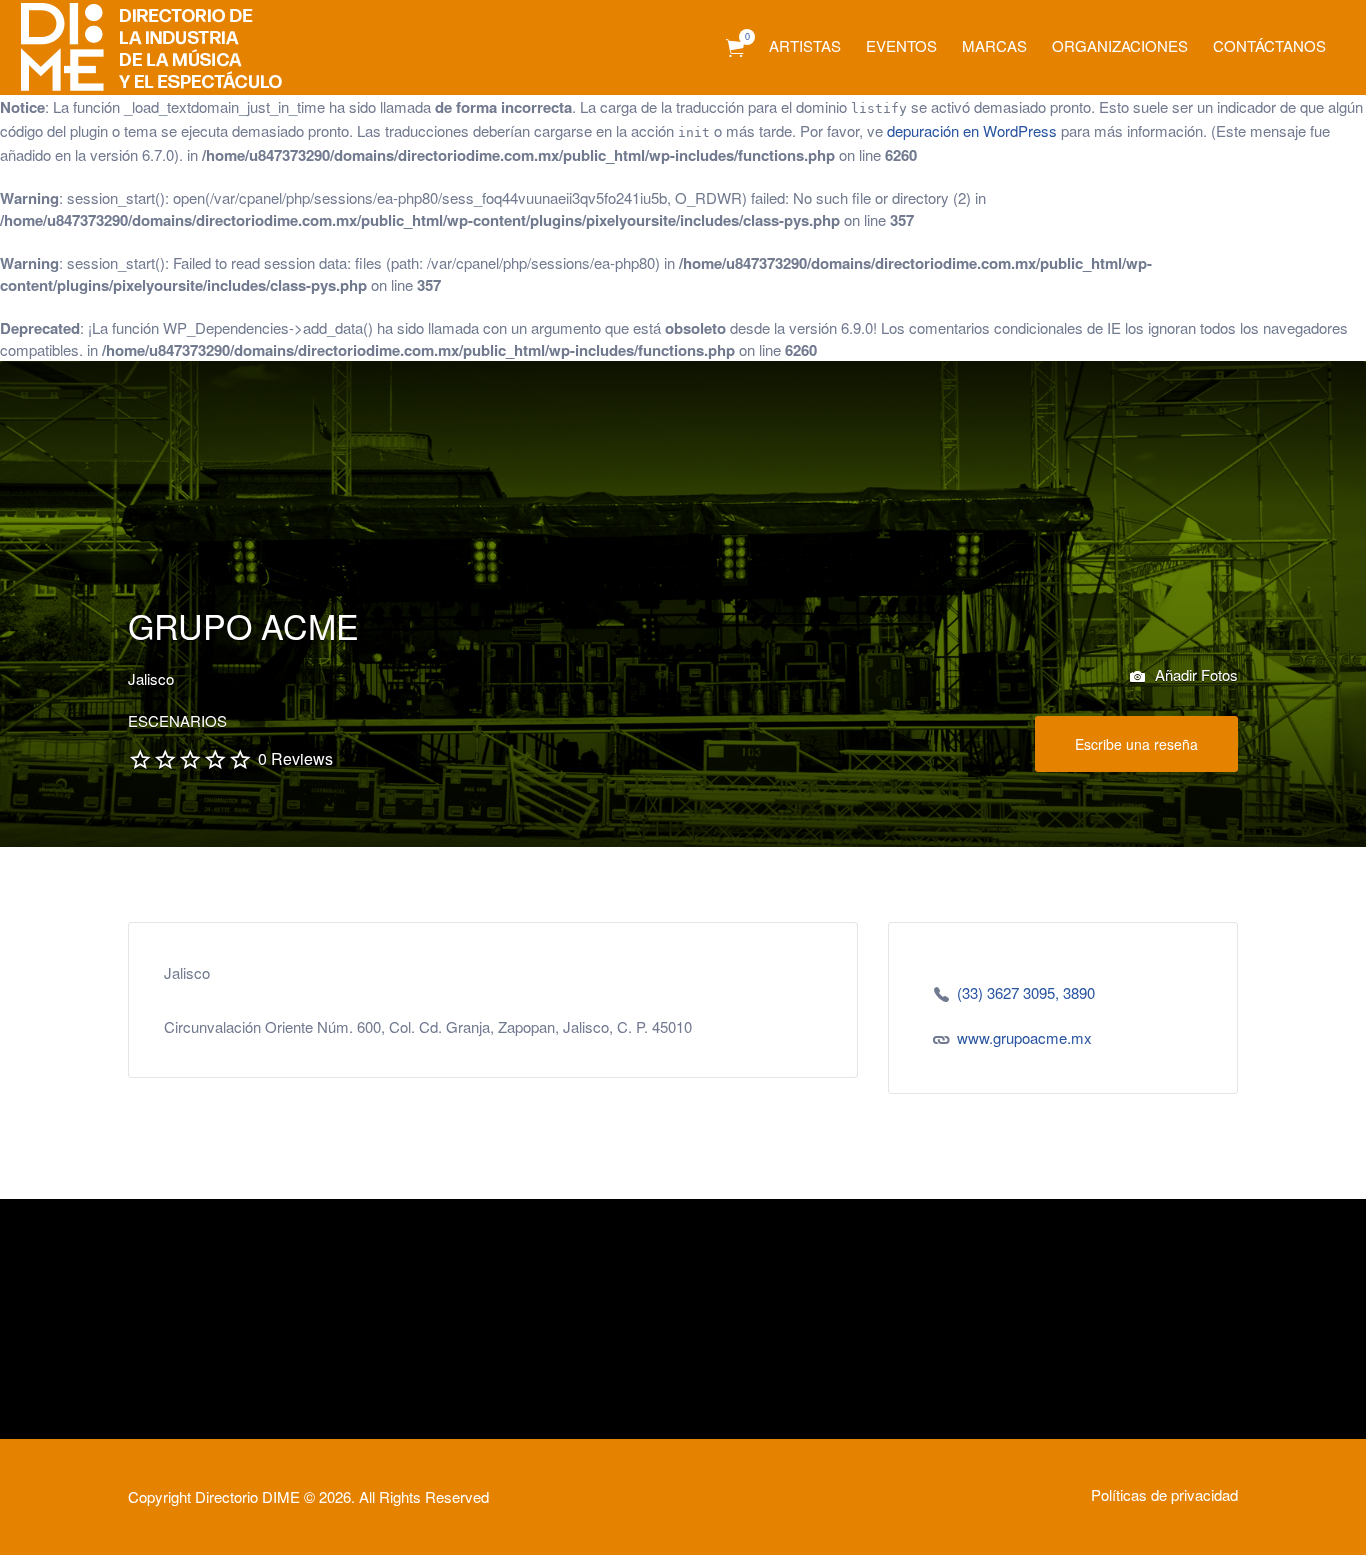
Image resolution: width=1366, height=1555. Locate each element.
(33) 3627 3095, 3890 (1026, 992)
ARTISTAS (805, 45)
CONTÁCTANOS (1269, 45)
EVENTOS (901, 45)
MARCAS (994, 45)
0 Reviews (295, 758)
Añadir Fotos (1194, 674)
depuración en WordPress (972, 130)
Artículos (735, 48)
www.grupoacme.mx (1024, 1037)
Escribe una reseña (1136, 744)
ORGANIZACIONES (1120, 45)
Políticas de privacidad (1164, 1494)
